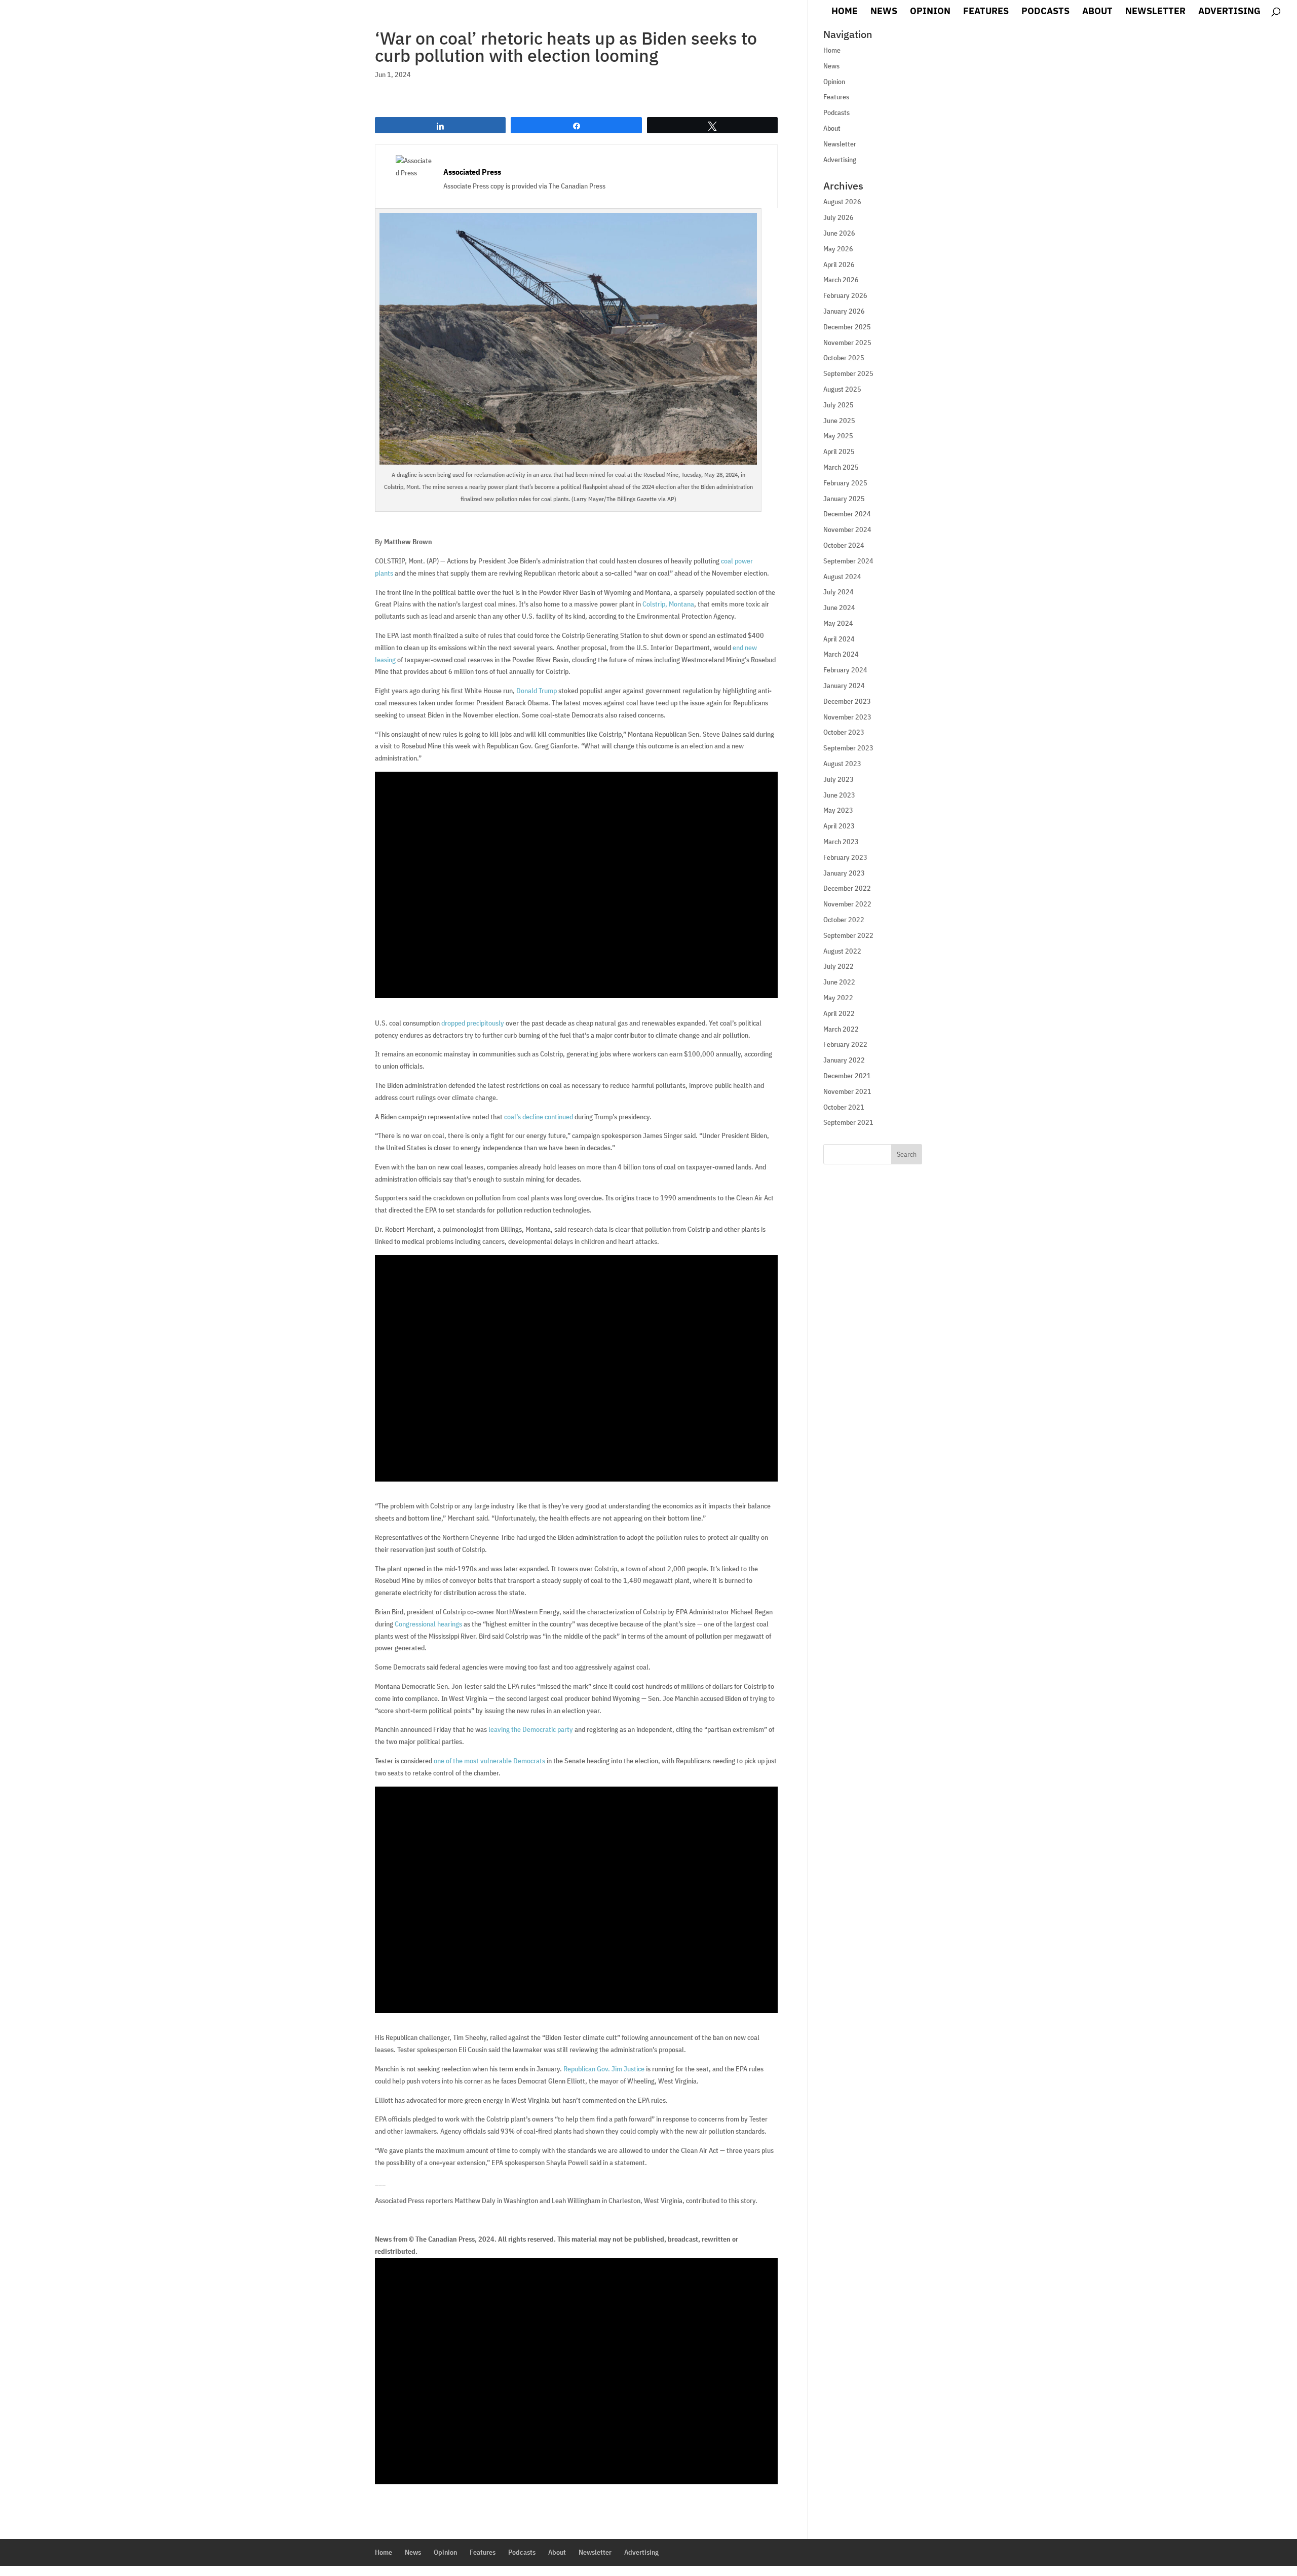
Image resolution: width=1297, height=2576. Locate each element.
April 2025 (839, 451)
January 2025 (844, 499)
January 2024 (844, 686)
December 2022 (847, 888)
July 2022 (838, 966)
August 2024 (842, 577)
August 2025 (842, 389)
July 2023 (838, 779)
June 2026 (839, 233)
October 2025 (844, 358)
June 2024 (839, 608)
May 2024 (838, 623)
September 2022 (848, 935)
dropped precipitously (473, 1023)
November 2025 (847, 343)
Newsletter (1155, 12)
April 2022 (839, 1013)
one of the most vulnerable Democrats (489, 1761)
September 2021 (848, 1122)
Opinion (930, 12)
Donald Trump (537, 691)
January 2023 (844, 873)
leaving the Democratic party (531, 1729)
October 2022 (844, 920)
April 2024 (839, 639)
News (884, 12)
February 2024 (845, 670)
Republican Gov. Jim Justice (604, 2069)
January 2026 (844, 311)
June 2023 (839, 795)
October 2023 (844, 732)
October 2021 (844, 1107)
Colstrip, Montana (668, 604)
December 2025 (847, 327)
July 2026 (838, 217)
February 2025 (845, 483)
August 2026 (842, 202)
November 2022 (847, 904)
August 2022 (842, 951)
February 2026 (845, 295)
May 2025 (838, 436)
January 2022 (844, 1060)
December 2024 (847, 514)
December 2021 (847, 1076)
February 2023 (845, 857)
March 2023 (841, 842)
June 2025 (839, 421)
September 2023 (848, 748)
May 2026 (838, 249)
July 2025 (838, 405)
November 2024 (847, 529)
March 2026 (841, 280)
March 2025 (841, 467)
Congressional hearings (428, 1624)
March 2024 (841, 654)
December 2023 (847, 701)
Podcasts (1045, 12)
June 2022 (839, 982)
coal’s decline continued (539, 1117)
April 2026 (839, 264)
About (1097, 12)
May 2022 (838, 998)
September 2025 (848, 373)
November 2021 (847, 1091)
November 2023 (847, 717)
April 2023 (839, 826)
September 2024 (848, 561)
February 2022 (845, 1044)
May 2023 (838, 810)
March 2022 (841, 1029)
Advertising (1229, 12)
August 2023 (842, 764)
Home (845, 12)
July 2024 (838, 592)
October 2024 (844, 545)
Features (986, 12)
